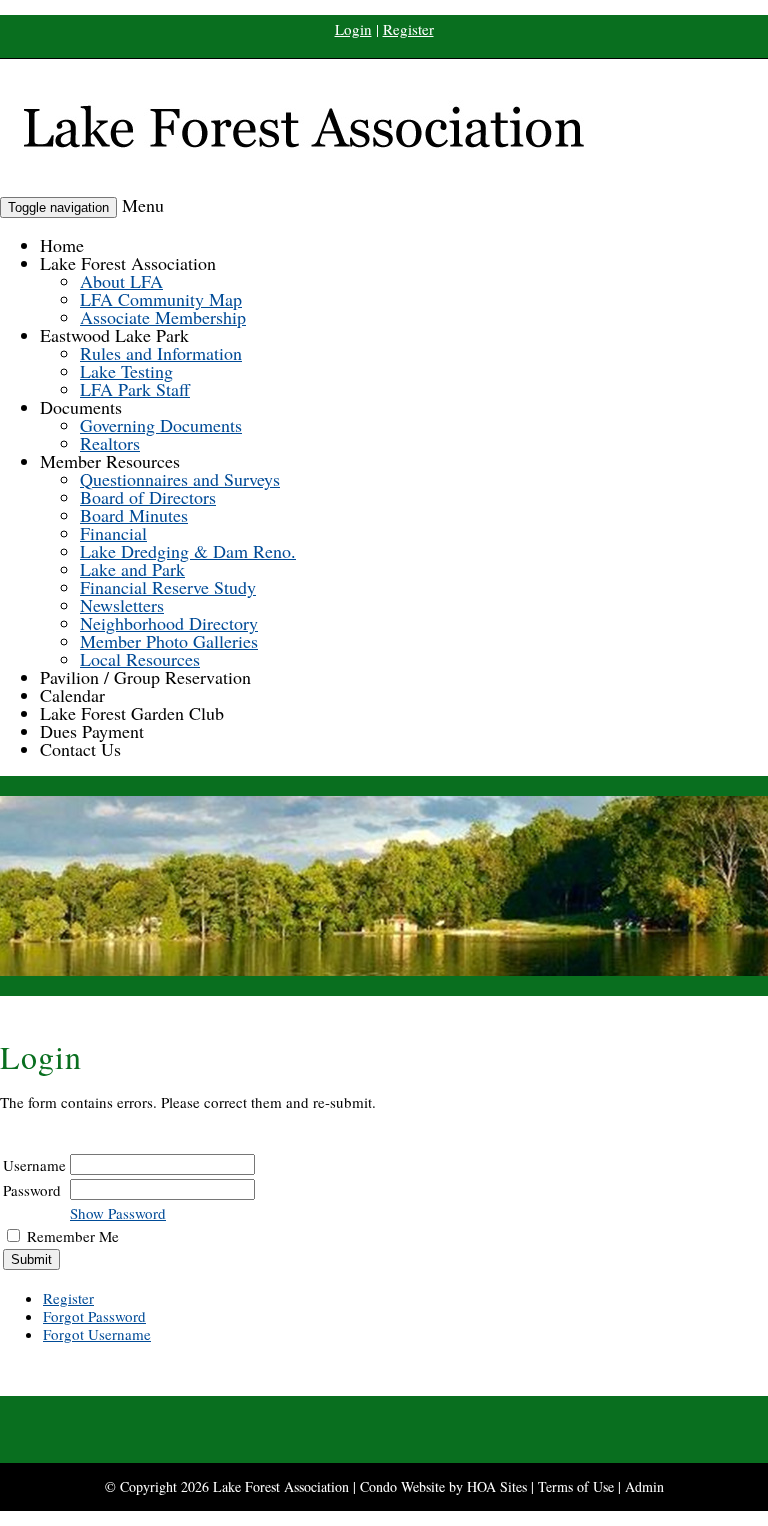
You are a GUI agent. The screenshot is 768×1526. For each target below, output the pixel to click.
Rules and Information (161, 353)
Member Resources (110, 461)
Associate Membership (163, 317)
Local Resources (140, 659)
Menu (143, 205)
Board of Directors (148, 497)
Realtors (110, 443)
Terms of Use (576, 1486)
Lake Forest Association (128, 263)
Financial (113, 533)
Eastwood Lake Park (114, 335)
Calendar (72, 695)
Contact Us (80, 749)
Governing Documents (161, 425)
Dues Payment (92, 731)
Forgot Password (94, 1316)
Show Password (118, 1213)
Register (408, 29)
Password (32, 1190)
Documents (81, 407)
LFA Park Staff (135, 389)
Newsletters (122, 605)
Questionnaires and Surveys (180, 479)
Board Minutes (134, 515)
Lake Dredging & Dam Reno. (188, 551)
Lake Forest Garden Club (132, 713)
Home (62, 245)
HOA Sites (497, 1486)
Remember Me (73, 1236)
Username (34, 1165)
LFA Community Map (161, 299)
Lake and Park (132, 569)
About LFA (121, 281)
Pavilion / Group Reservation (145, 677)
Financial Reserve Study (168, 587)
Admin (644, 1486)
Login (353, 29)
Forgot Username (97, 1334)
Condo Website (402, 1486)
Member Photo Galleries (169, 641)
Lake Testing (126, 371)
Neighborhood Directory (169, 623)
